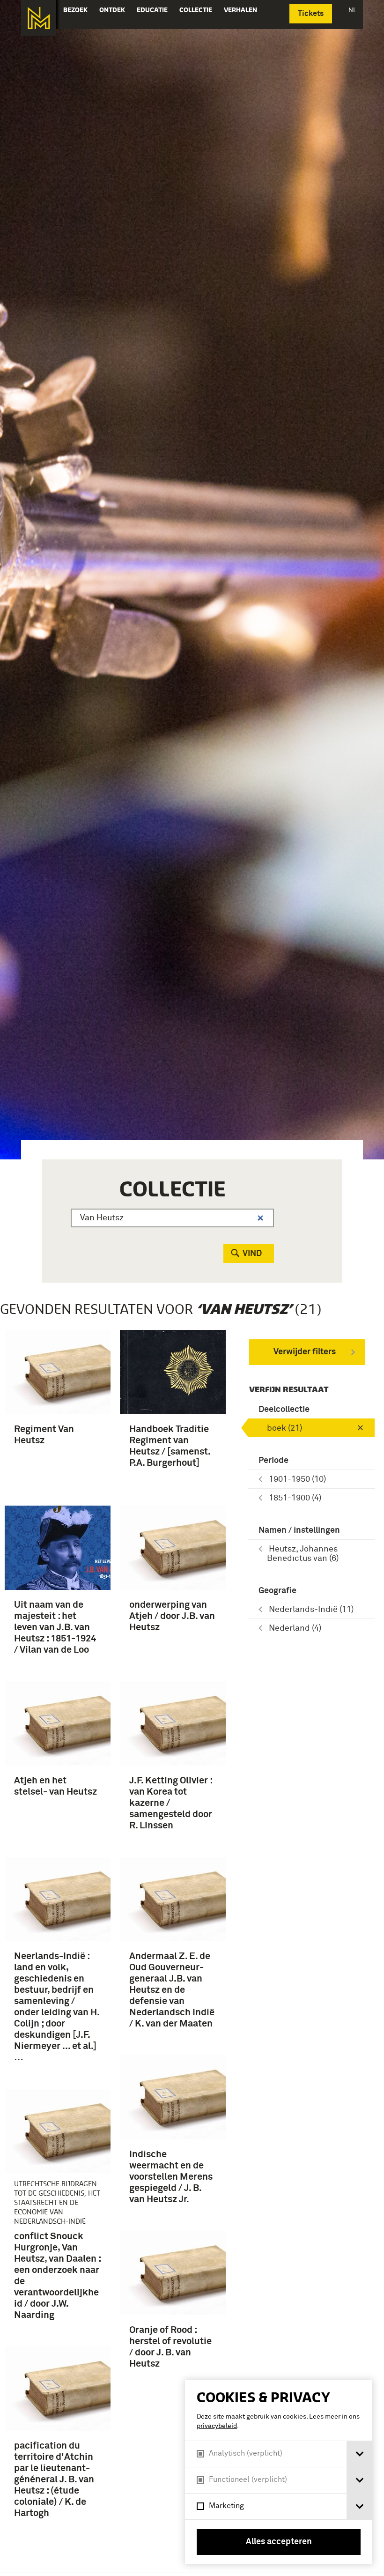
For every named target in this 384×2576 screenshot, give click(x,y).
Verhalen (240, 10)
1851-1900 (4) (295, 1498)
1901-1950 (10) (297, 1479)
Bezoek (75, 10)
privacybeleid (217, 2426)
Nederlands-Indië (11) (311, 1610)
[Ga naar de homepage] (39, 18)
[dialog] (279, 2472)
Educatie (152, 10)
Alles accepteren (279, 2542)
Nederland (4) (295, 1628)
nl (352, 10)
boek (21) (284, 1428)
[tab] (359, 2454)
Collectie (196, 10)
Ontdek (112, 10)
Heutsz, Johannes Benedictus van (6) (303, 1554)
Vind (252, 1254)
